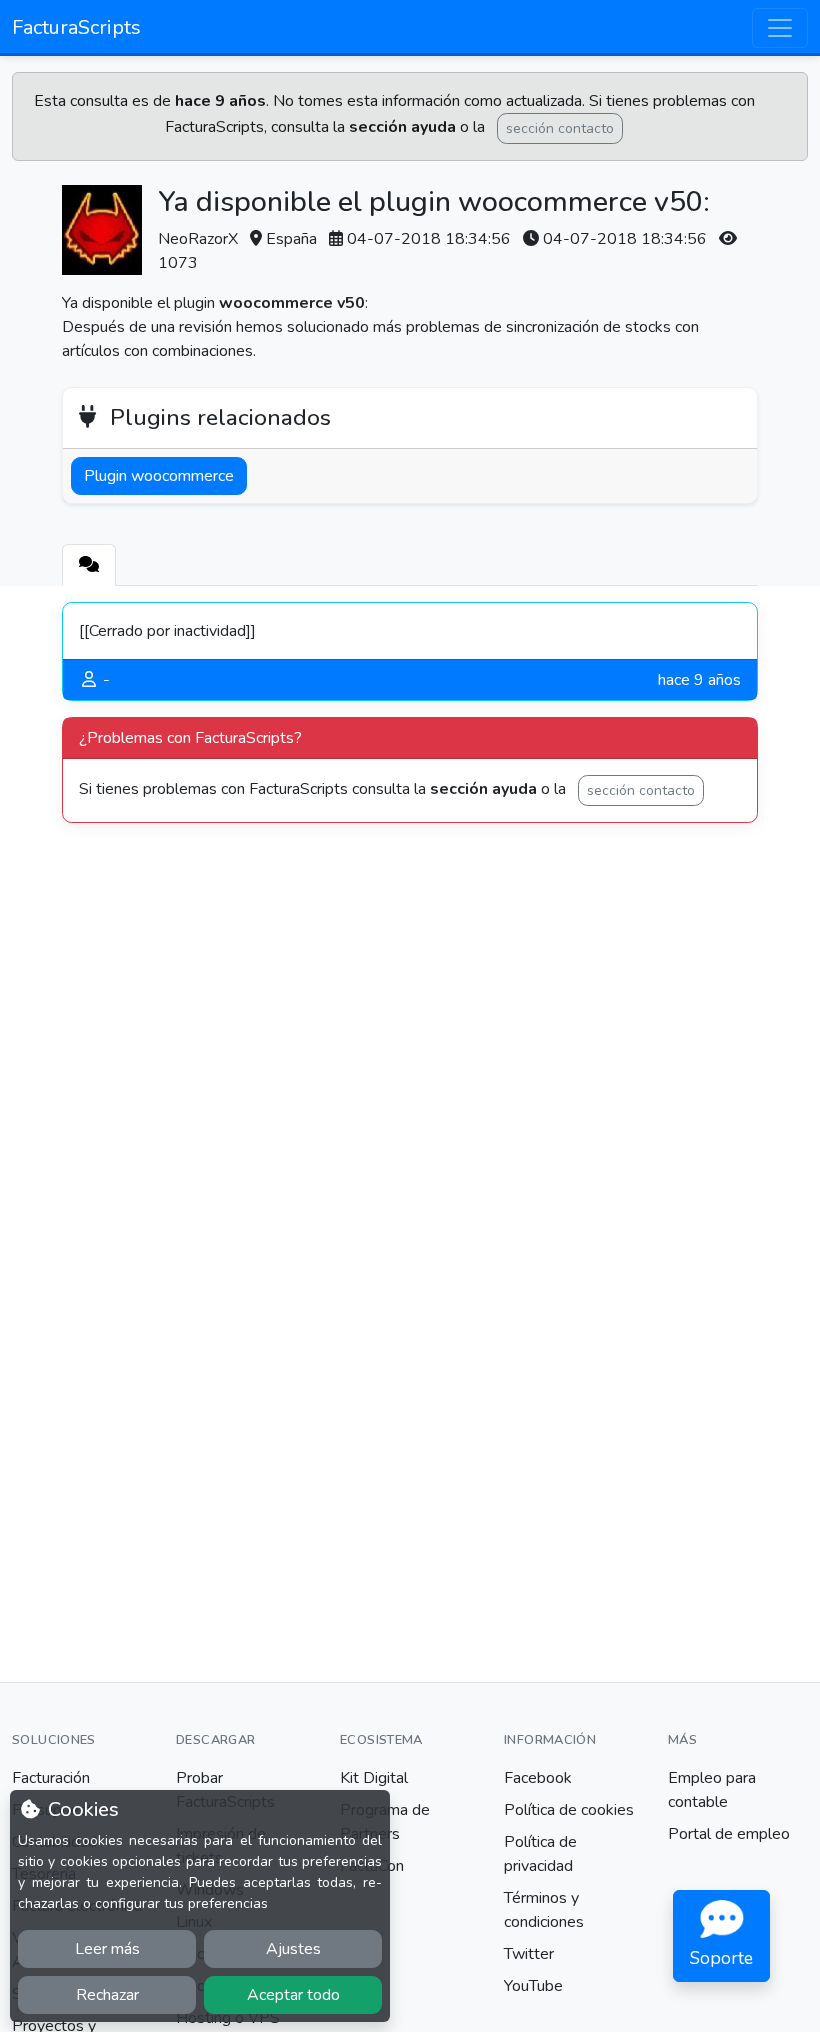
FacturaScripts (76, 27)
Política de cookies (569, 1810)
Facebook (538, 1778)
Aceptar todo (293, 1995)
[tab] (89, 565)
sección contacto (560, 128)
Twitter (529, 1954)
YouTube (533, 1986)
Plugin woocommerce (159, 476)
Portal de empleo (729, 1834)
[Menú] (780, 28)
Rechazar (107, 1995)
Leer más (107, 1949)
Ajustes (293, 1949)
